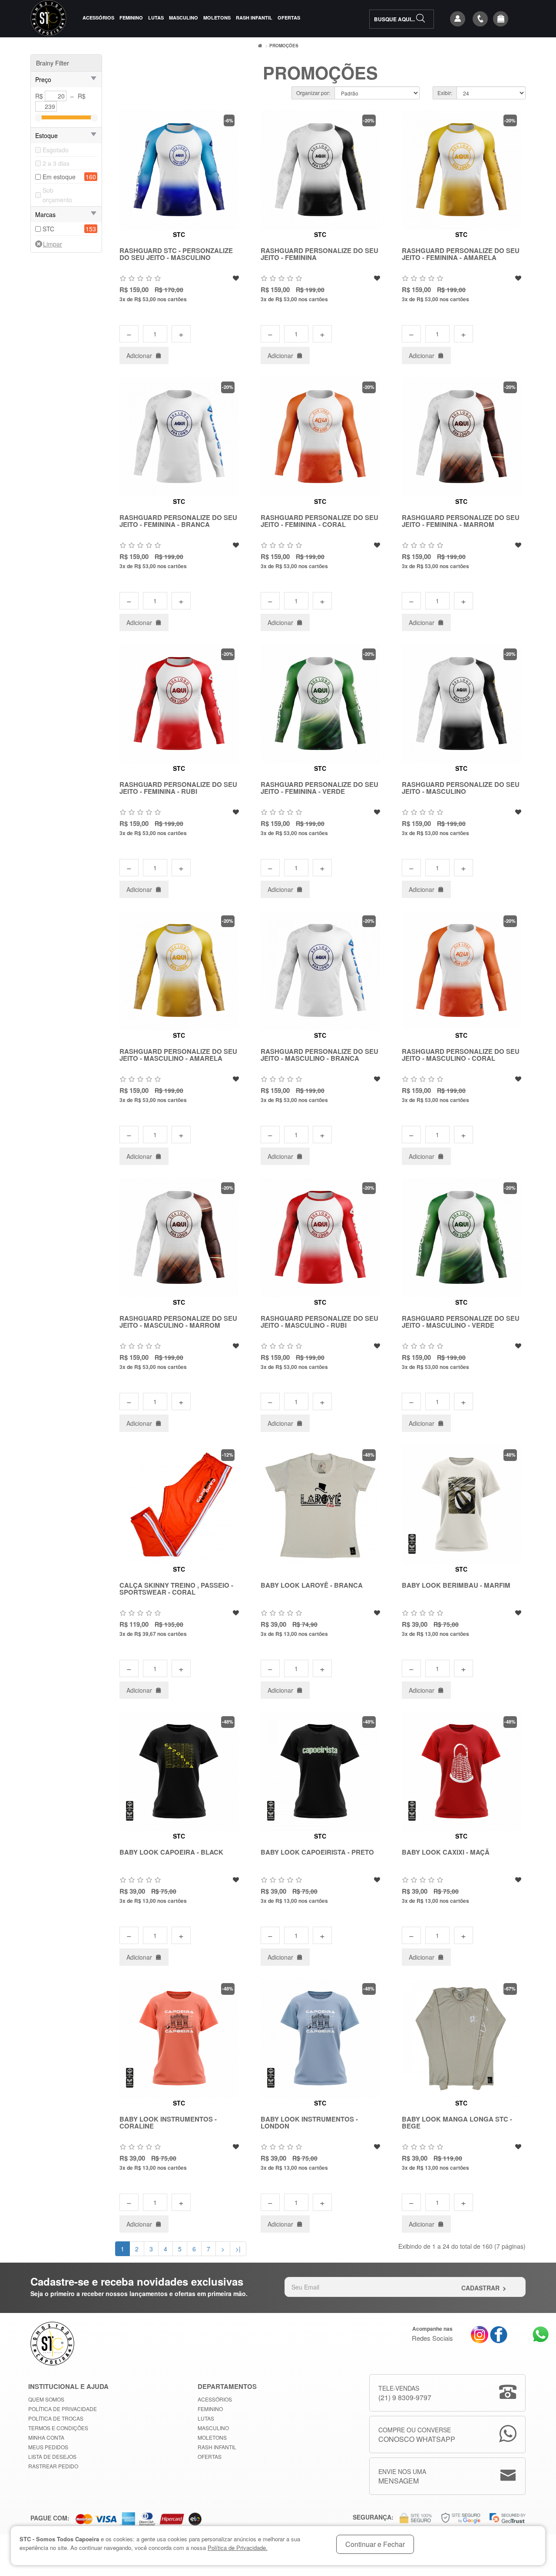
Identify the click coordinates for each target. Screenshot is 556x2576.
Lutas (156, 18)
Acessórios (98, 18)
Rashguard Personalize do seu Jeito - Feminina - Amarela (461, 254)
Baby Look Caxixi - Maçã (446, 1852)
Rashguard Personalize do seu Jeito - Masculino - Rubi (319, 1322)
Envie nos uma (402, 2476)
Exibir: (445, 93)
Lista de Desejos (52, 2456)
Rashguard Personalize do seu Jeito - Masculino (461, 788)
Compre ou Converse (417, 2435)
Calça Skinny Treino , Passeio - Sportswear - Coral (176, 1589)
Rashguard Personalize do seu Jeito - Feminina (319, 254)
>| (238, 2249)
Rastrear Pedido (53, 2466)
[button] (501, 19)
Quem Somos (46, 2399)
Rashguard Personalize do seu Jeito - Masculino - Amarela (178, 1055)
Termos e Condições (58, 2428)
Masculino (184, 18)
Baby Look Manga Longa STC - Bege (457, 2123)
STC (48, 229)
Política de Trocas (56, 2418)
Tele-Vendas (405, 2393)
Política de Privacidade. (238, 2548)
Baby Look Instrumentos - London (309, 2123)
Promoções (284, 46)
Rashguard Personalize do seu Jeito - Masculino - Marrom (178, 1322)
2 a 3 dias (56, 163)
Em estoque (59, 177)
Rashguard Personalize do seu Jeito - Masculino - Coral (461, 1055)
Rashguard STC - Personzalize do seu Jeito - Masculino (176, 254)
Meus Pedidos (48, 2447)
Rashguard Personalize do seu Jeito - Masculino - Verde (461, 1322)
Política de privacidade (63, 2409)
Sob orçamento (57, 195)
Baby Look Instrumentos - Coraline (168, 2123)
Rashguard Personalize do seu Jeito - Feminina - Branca (178, 521)
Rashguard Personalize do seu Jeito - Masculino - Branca (319, 1055)
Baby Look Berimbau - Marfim (456, 1585)
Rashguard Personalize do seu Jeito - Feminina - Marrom (461, 521)
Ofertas (289, 18)
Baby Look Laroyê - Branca (312, 1585)
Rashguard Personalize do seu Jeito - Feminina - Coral (319, 521)
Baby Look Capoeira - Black (171, 1852)
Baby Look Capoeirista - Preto (317, 1852)
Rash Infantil (254, 18)
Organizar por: (313, 93)
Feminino (131, 18)
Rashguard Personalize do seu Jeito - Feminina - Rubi (178, 788)
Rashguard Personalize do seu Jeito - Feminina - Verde (319, 788)
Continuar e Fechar (375, 2544)
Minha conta (46, 2437)
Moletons (217, 18)
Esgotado (56, 150)
